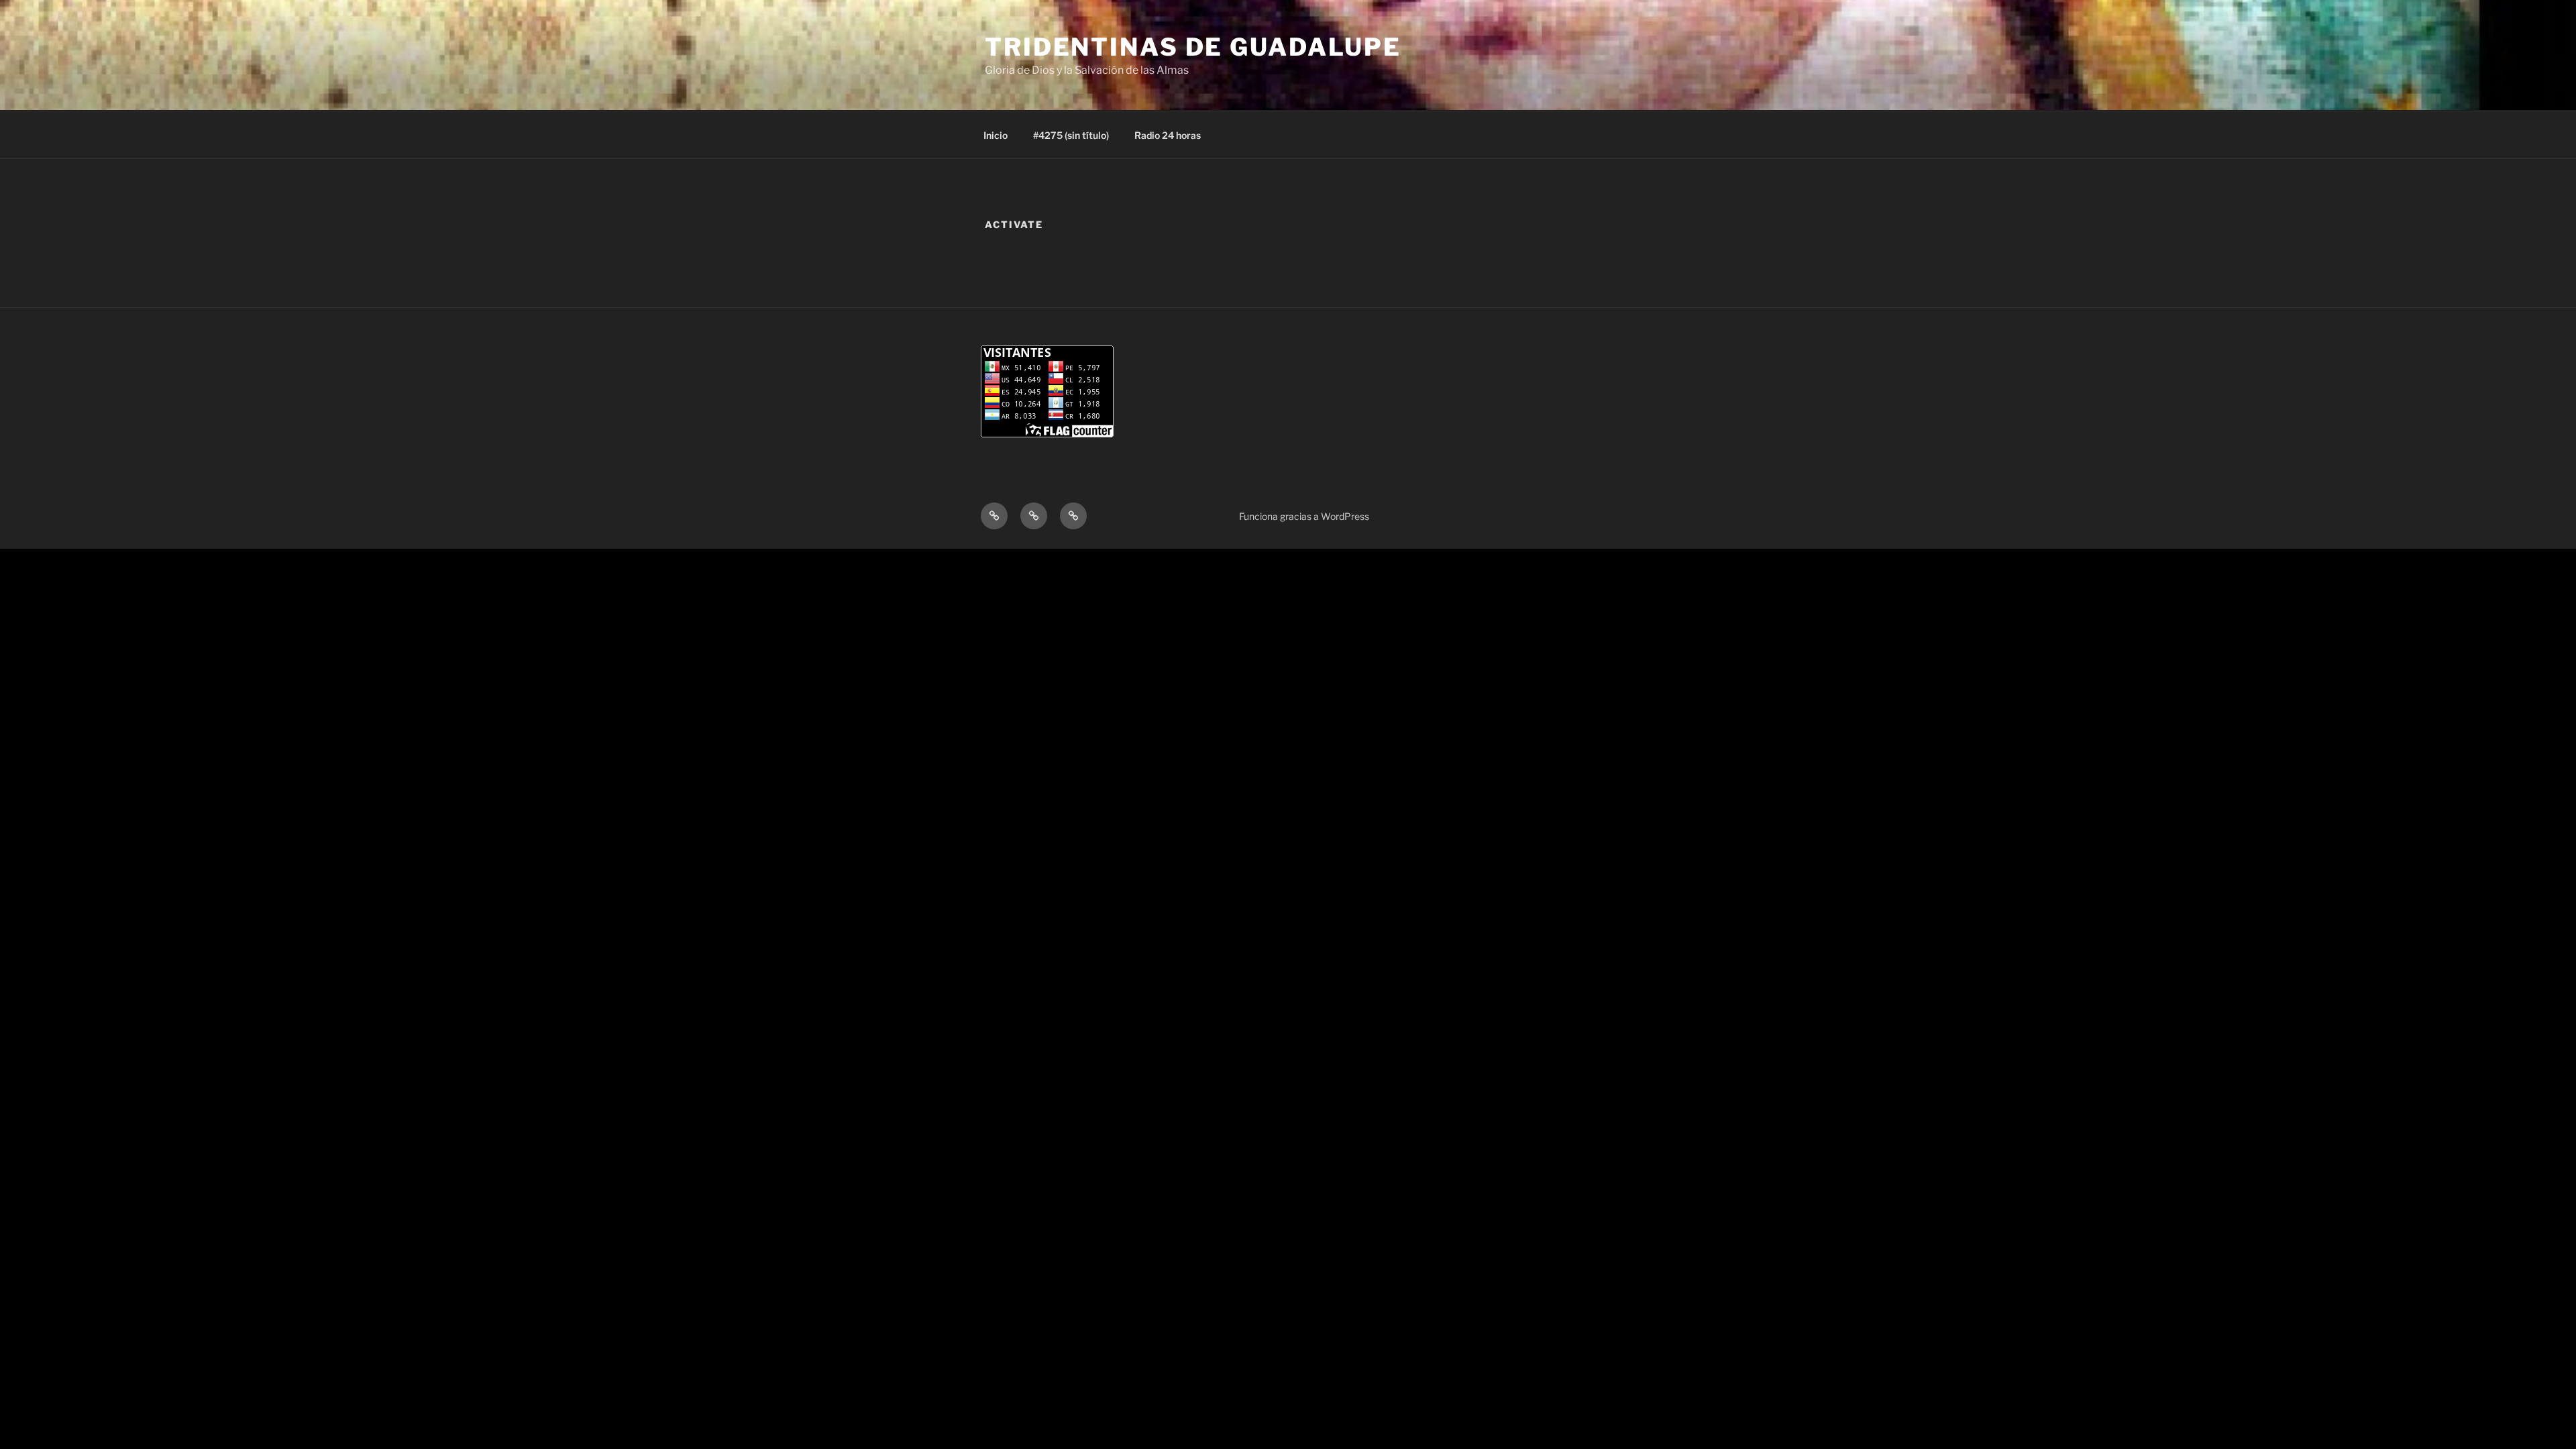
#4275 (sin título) (1071, 135)
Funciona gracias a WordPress (1304, 516)
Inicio (996, 135)
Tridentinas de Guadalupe (1193, 47)
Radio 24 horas (1168, 135)
